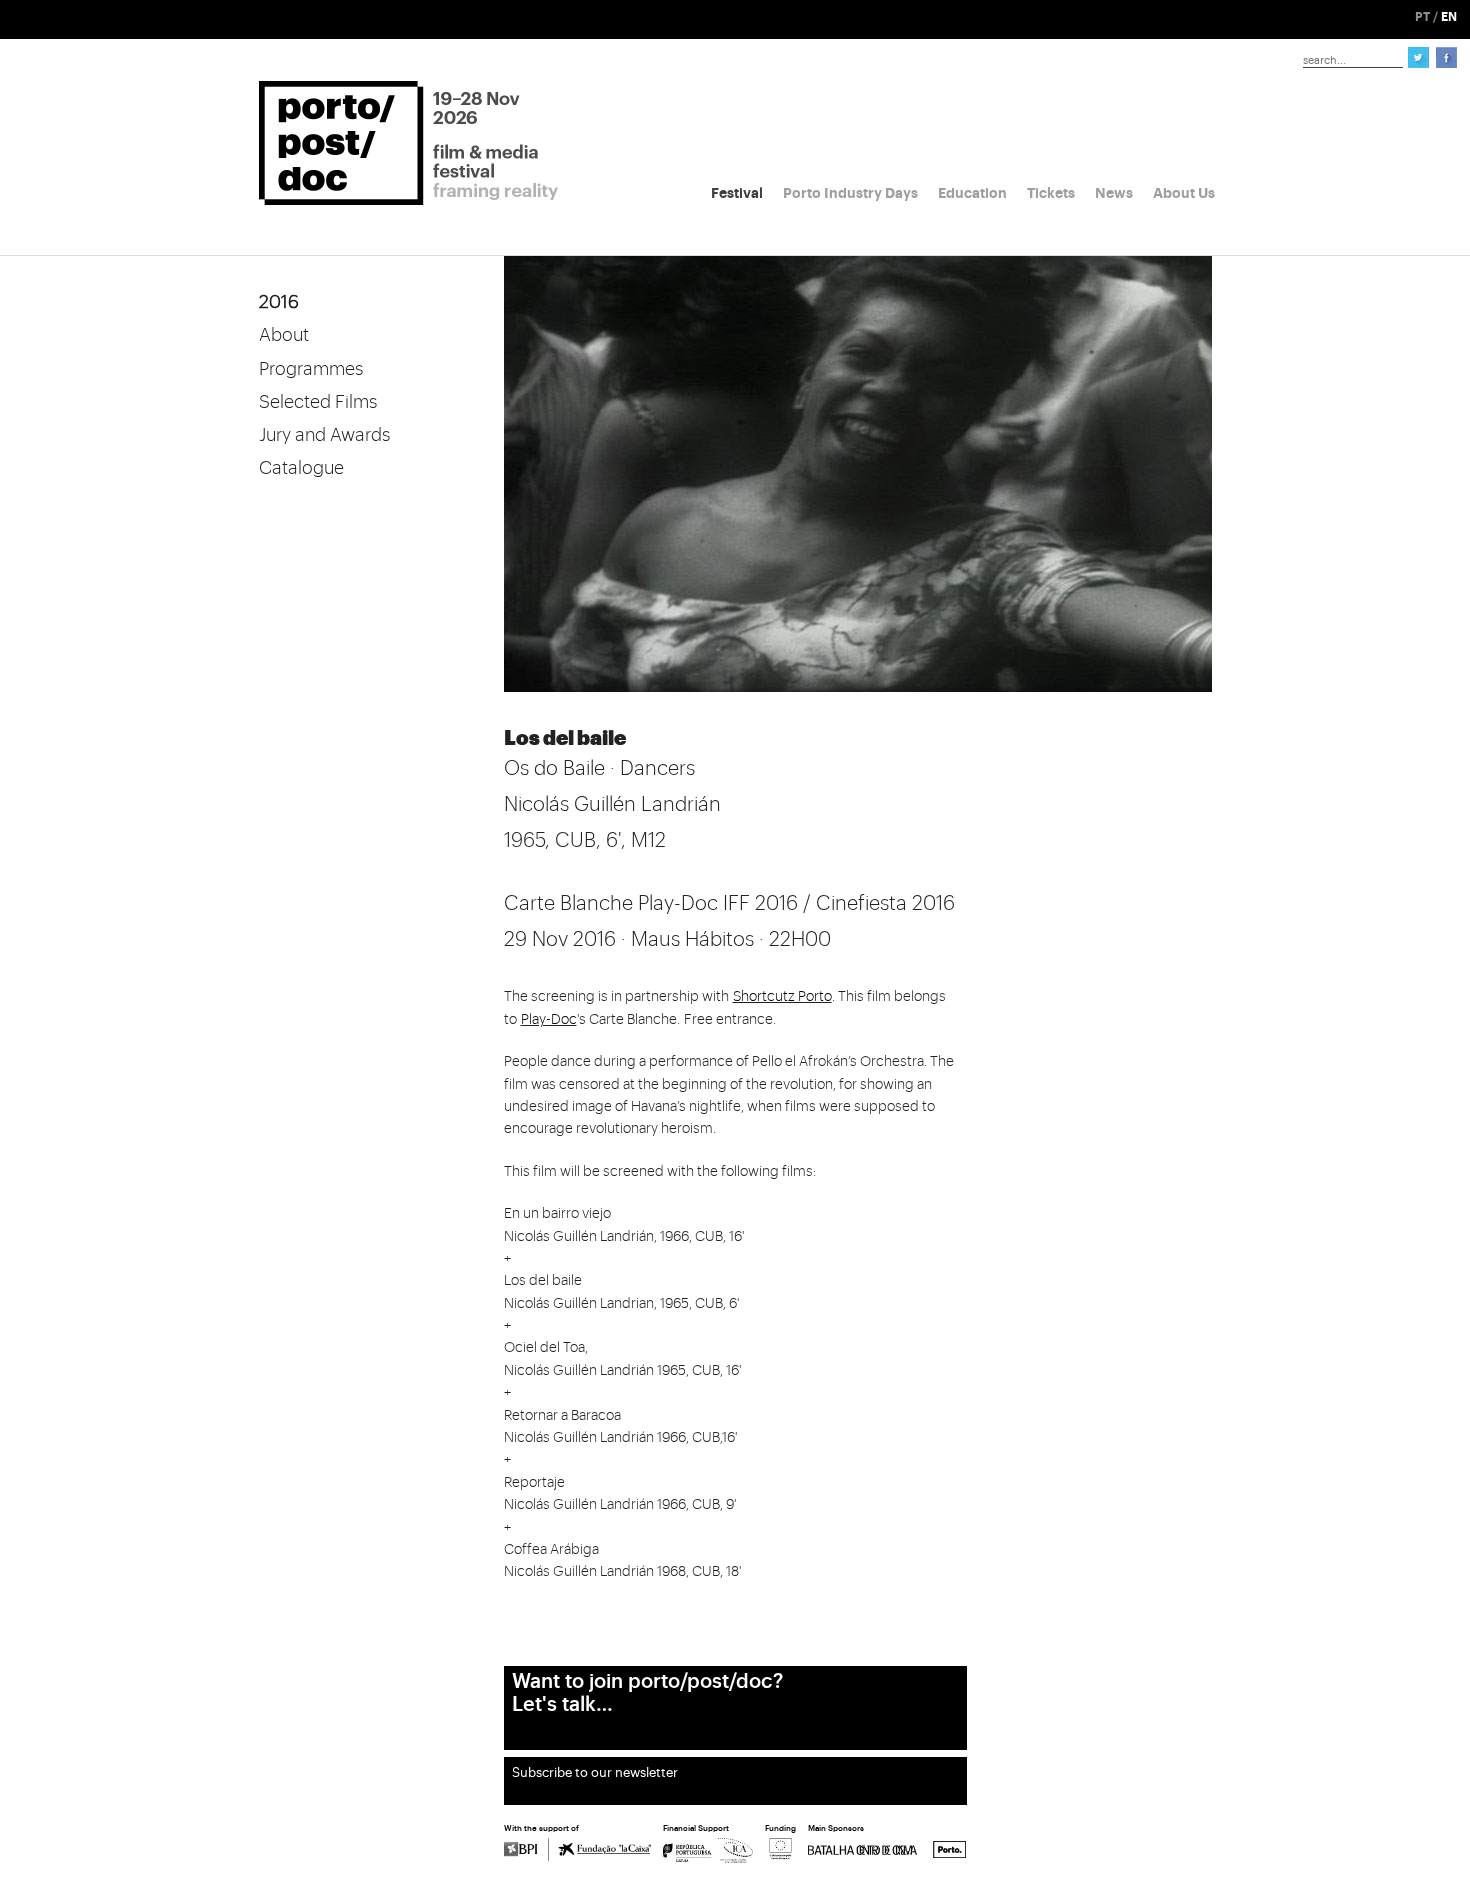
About (284, 335)
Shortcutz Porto (782, 997)
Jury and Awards (324, 435)
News (1114, 193)
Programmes (311, 369)
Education (972, 193)
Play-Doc (549, 1020)
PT (1422, 17)
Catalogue (301, 468)
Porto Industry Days (850, 193)
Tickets (1051, 193)
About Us (1184, 193)
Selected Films (318, 402)
